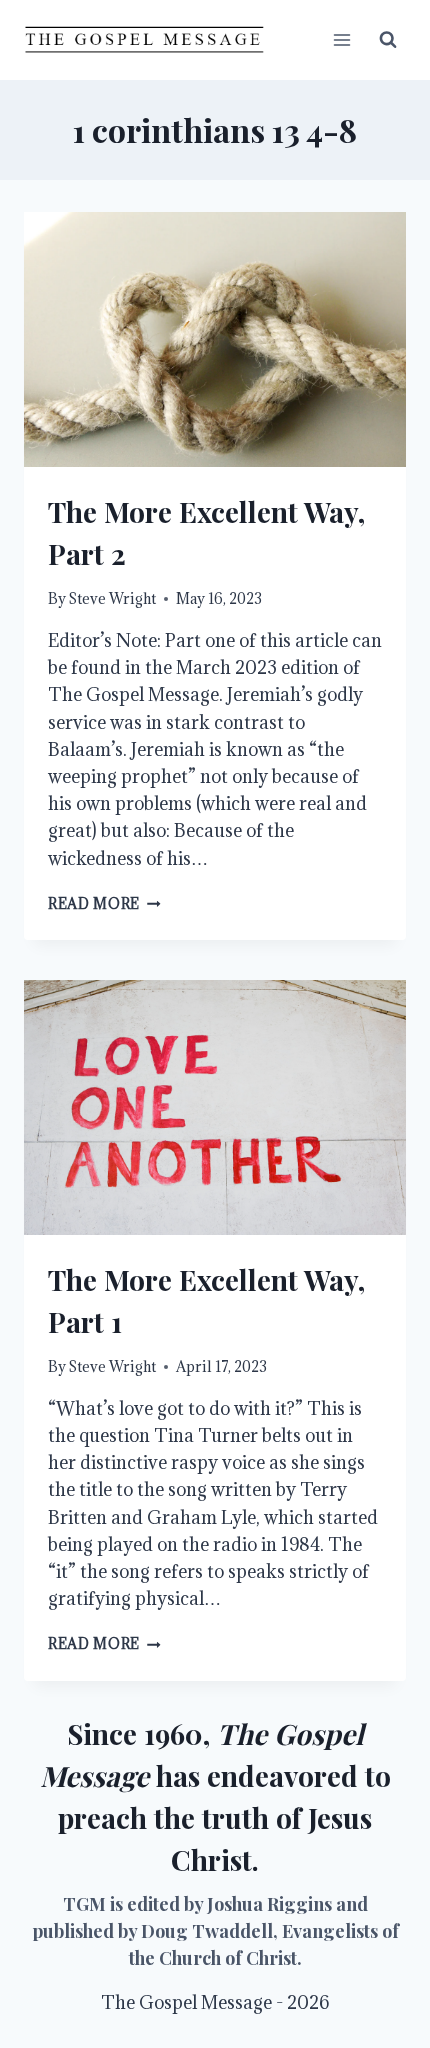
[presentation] (215, 339)
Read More (104, 903)
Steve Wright (112, 598)
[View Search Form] (388, 40)
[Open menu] (341, 39)
